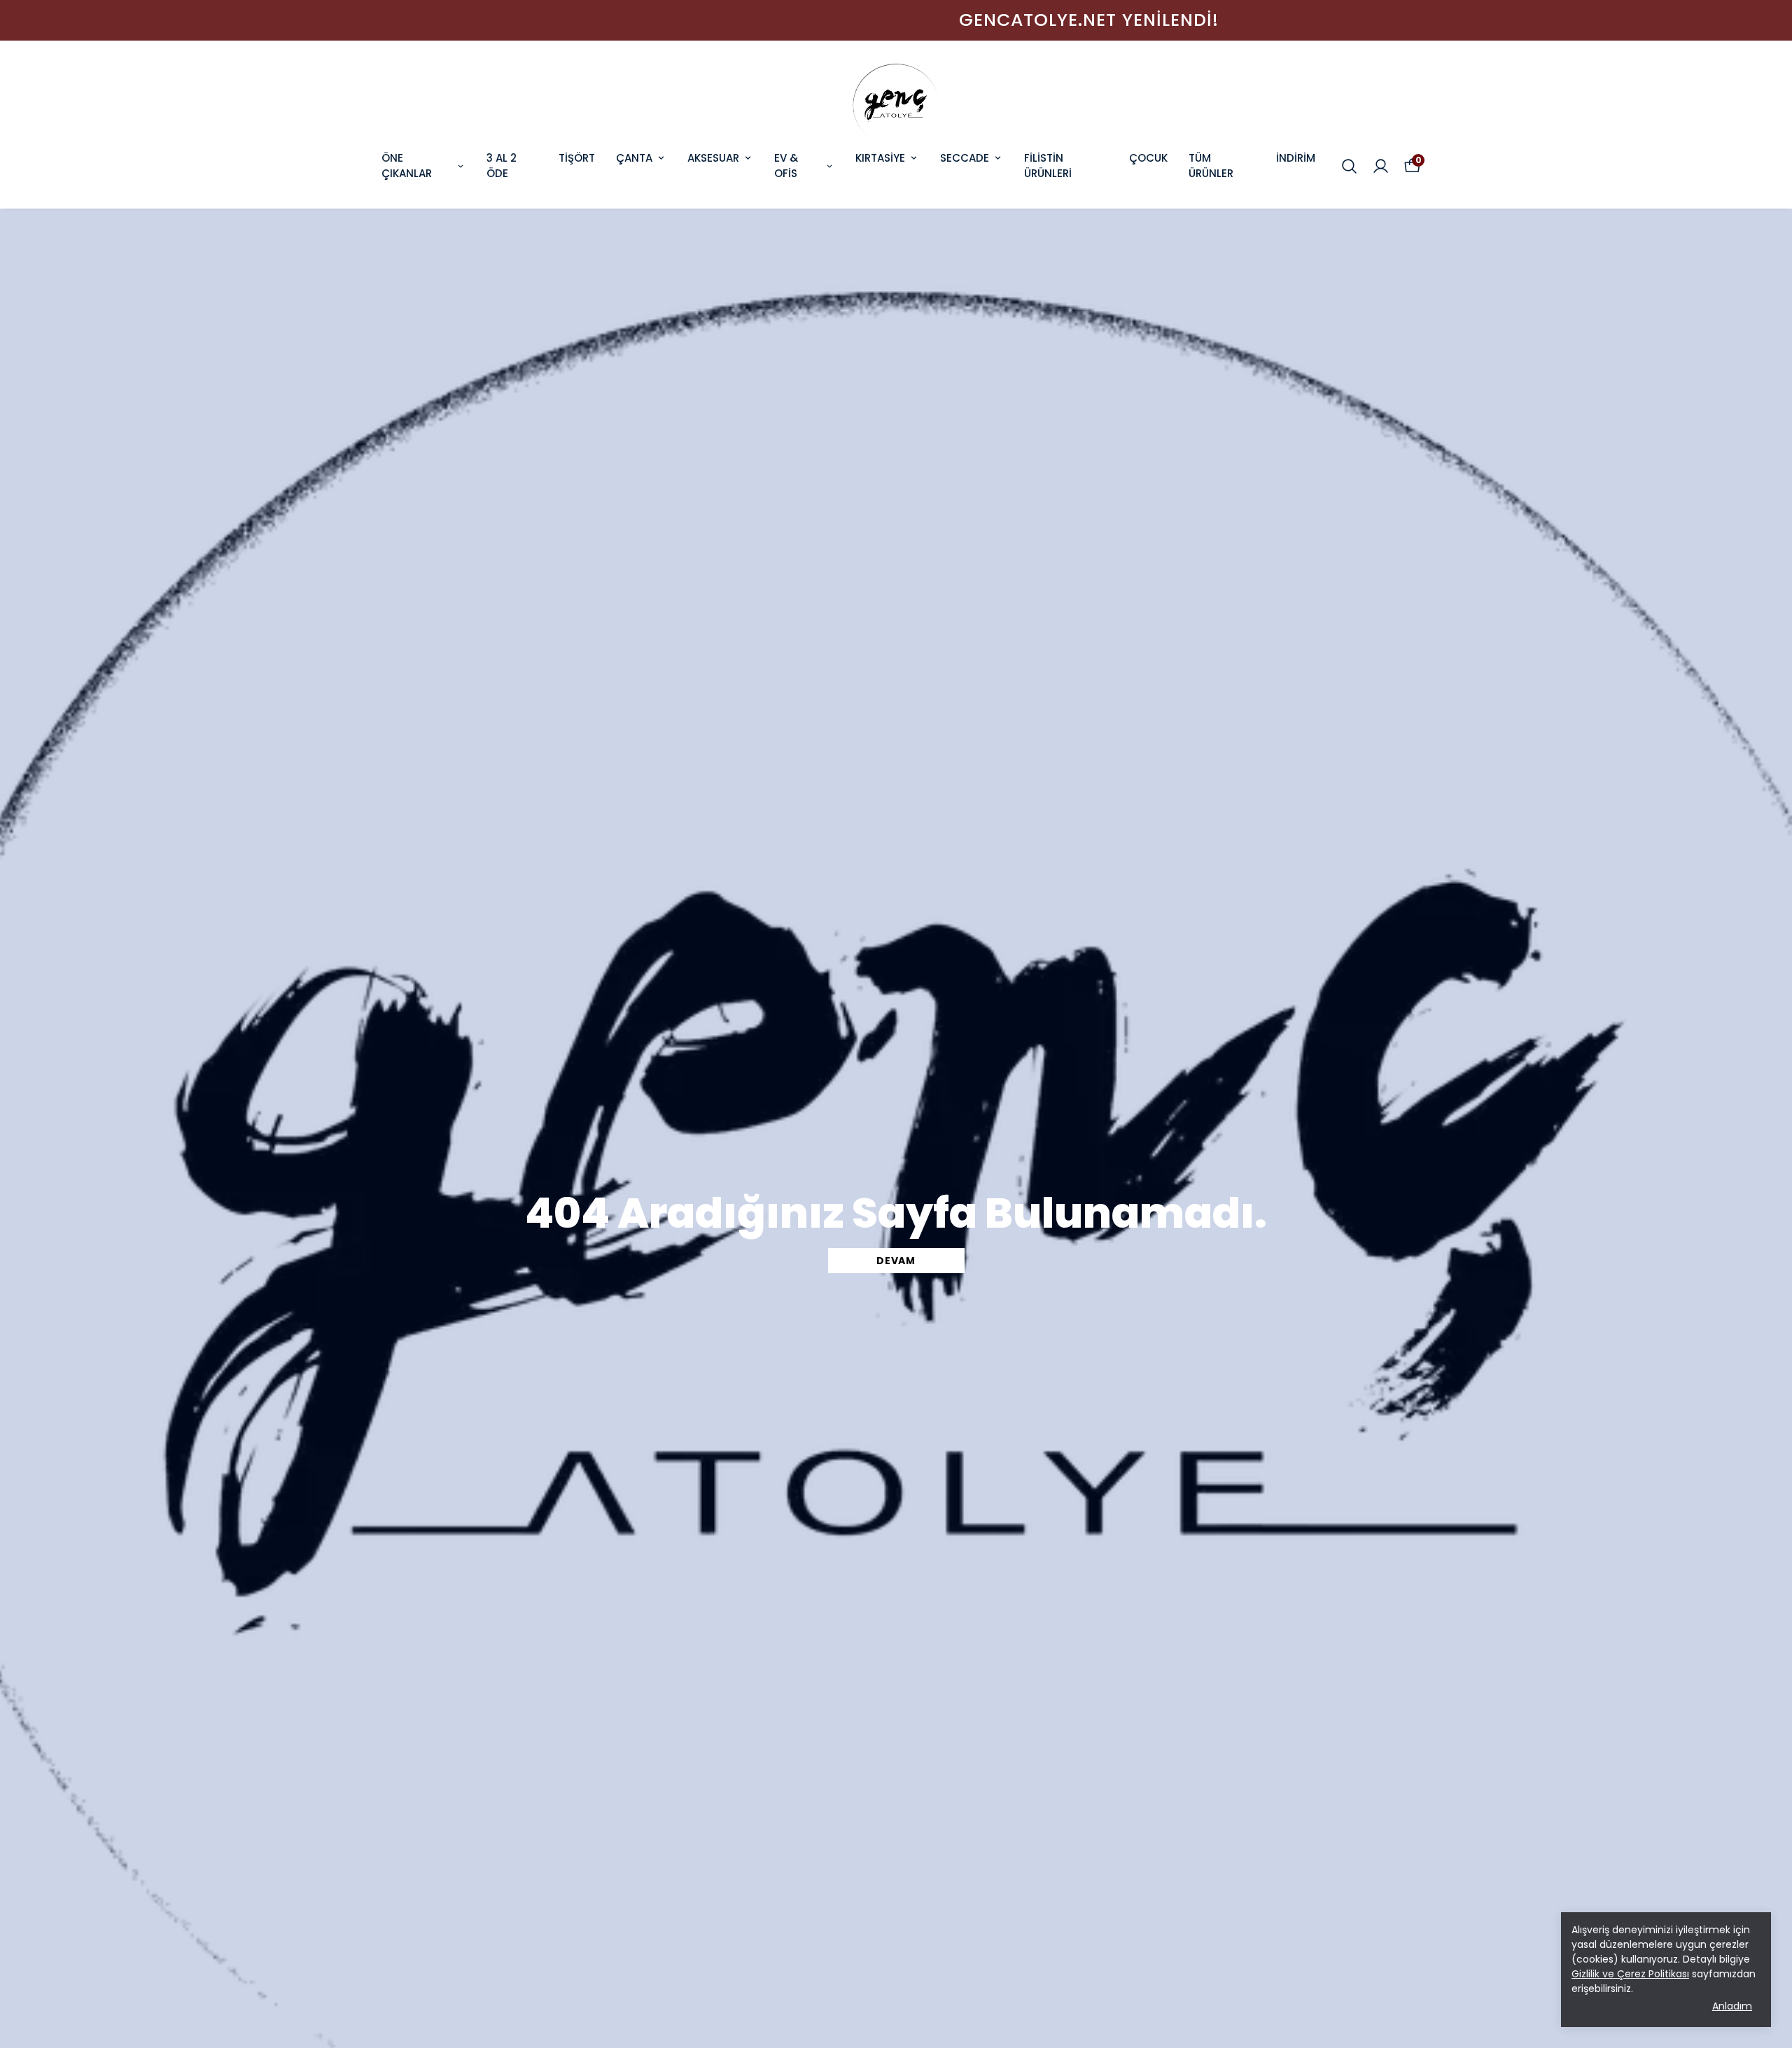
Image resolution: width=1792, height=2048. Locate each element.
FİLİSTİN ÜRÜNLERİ (1048, 166)
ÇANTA (634, 158)
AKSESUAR (713, 158)
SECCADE (965, 158)
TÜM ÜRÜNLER (1211, 166)
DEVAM (896, 1261)
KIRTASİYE (880, 158)
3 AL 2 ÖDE (502, 166)
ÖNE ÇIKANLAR (407, 166)
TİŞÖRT (577, 158)
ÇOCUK (1148, 158)
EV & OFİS (786, 166)
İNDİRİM (1296, 158)
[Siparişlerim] (1381, 166)
